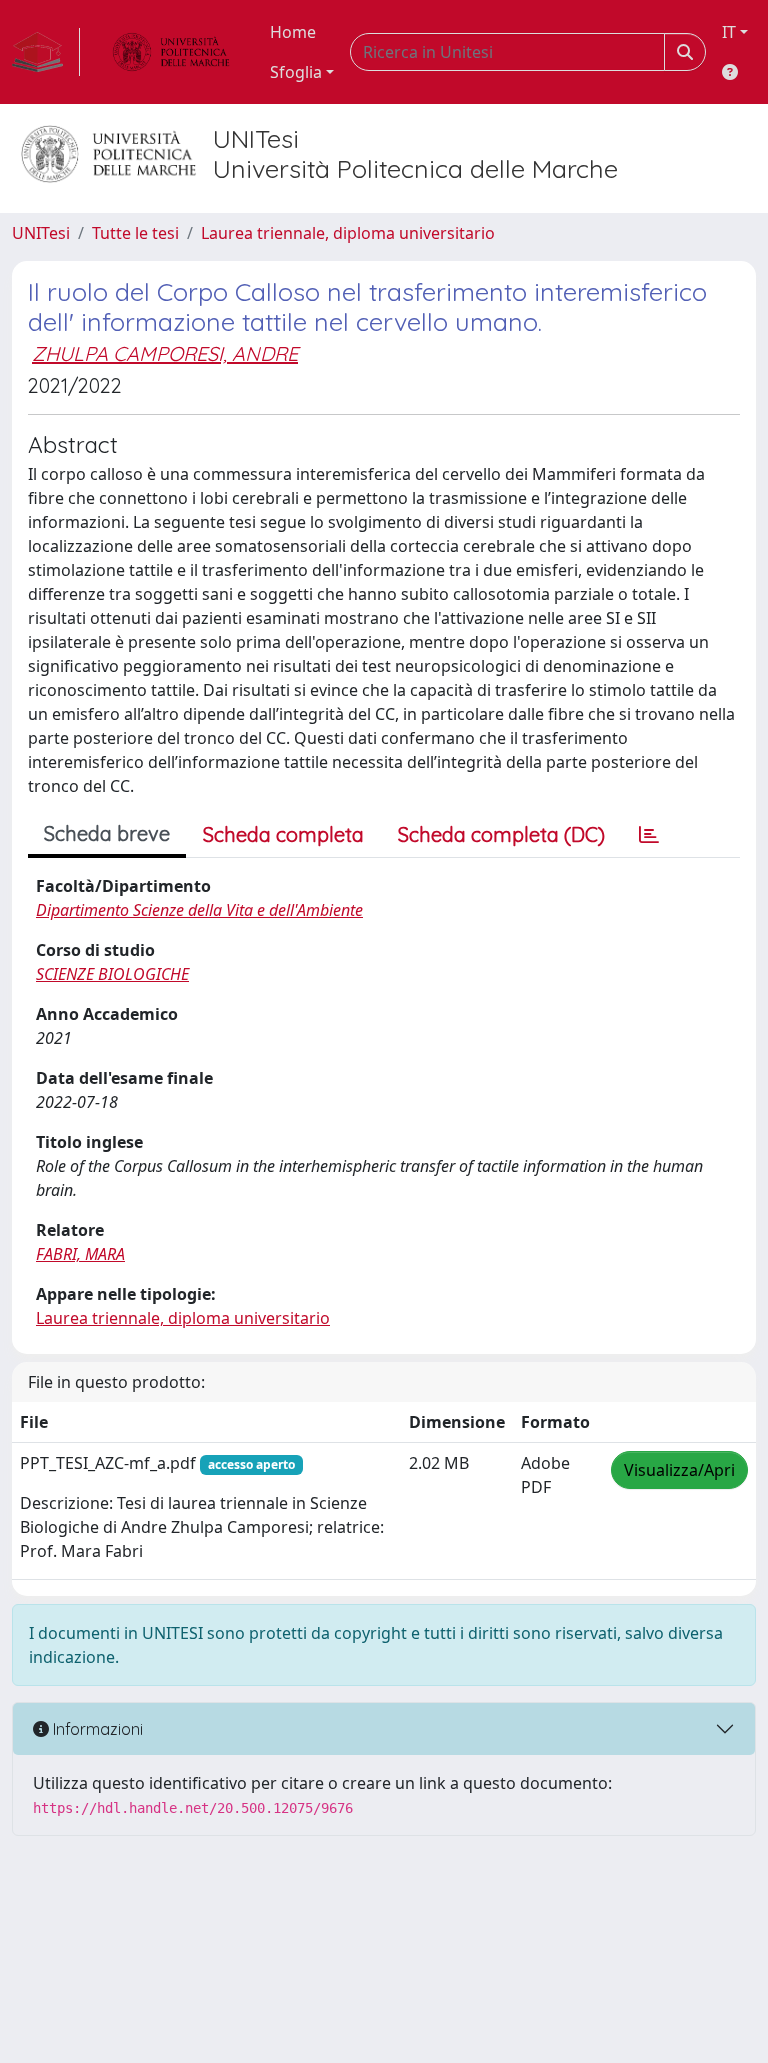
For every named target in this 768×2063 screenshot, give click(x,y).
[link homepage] (46, 52)
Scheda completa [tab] (283, 834)
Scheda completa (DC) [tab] (501, 834)
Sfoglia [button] (296, 72)
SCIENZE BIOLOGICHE (112, 974)
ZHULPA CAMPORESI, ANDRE (165, 353)
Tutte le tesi (135, 233)
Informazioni (96, 1729)
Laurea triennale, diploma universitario (348, 233)
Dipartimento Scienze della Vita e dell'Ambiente (199, 910)
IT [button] (729, 32)
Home (293, 32)
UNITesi (41, 233)
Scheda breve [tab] (107, 833)
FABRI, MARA (80, 1254)
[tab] (649, 835)
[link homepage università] (171, 52)
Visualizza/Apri (679, 1470)
